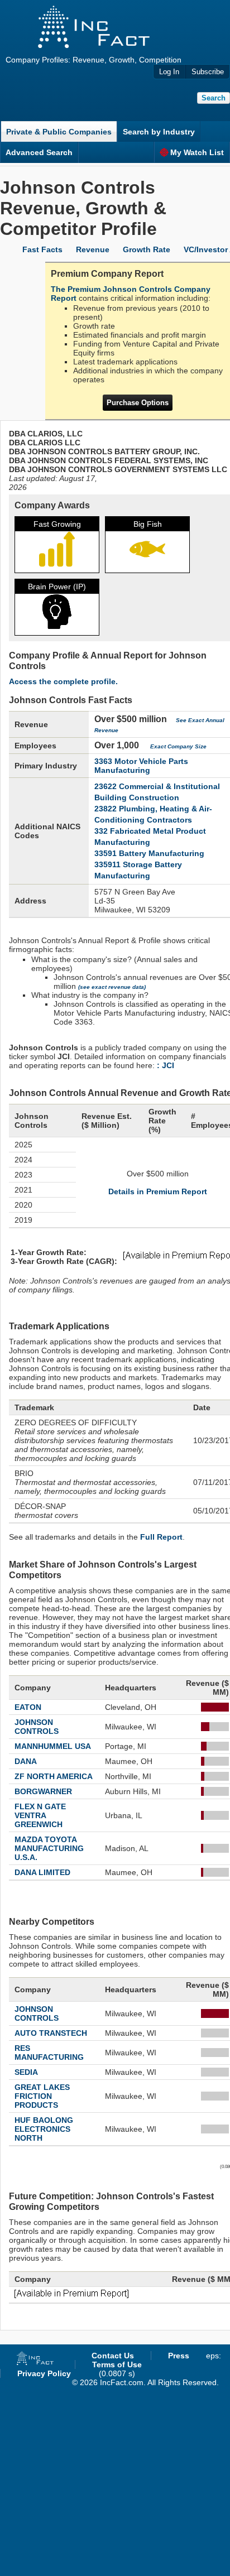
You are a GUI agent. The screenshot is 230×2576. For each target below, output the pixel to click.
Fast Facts (42, 249)
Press (179, 2356)
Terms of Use (117, 2364)
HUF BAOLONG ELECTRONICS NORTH (44, 2129)
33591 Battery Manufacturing (149, 853)
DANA (26, 1761)
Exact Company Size (178, 746)
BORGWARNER (43, 1791)
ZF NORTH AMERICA (54, 1776)
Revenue (93, 249)
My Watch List (197, 152)
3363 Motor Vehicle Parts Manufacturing (141, 766)
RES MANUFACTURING (49, 2053)
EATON (28, 1707)
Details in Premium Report (158, 1191)
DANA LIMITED (42, 1872)
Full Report (161, 1537)
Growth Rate (147, 249)
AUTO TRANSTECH (51, 2033)
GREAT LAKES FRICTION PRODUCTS (42, 2096)
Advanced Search (39, 152)
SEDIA (26, 2072)
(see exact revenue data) (112, 987)
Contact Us (113, 2356)
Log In (169, 72)
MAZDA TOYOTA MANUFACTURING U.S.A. (49, 1848)
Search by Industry (159, 132)
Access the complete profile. (63, 681)
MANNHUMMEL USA (53, 1746)
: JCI (166, 1065)
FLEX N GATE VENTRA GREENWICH (40, 1815)
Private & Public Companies (59, 132)
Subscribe (208, 72)
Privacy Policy (44, 2373)
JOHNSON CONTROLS (37, 1727)
